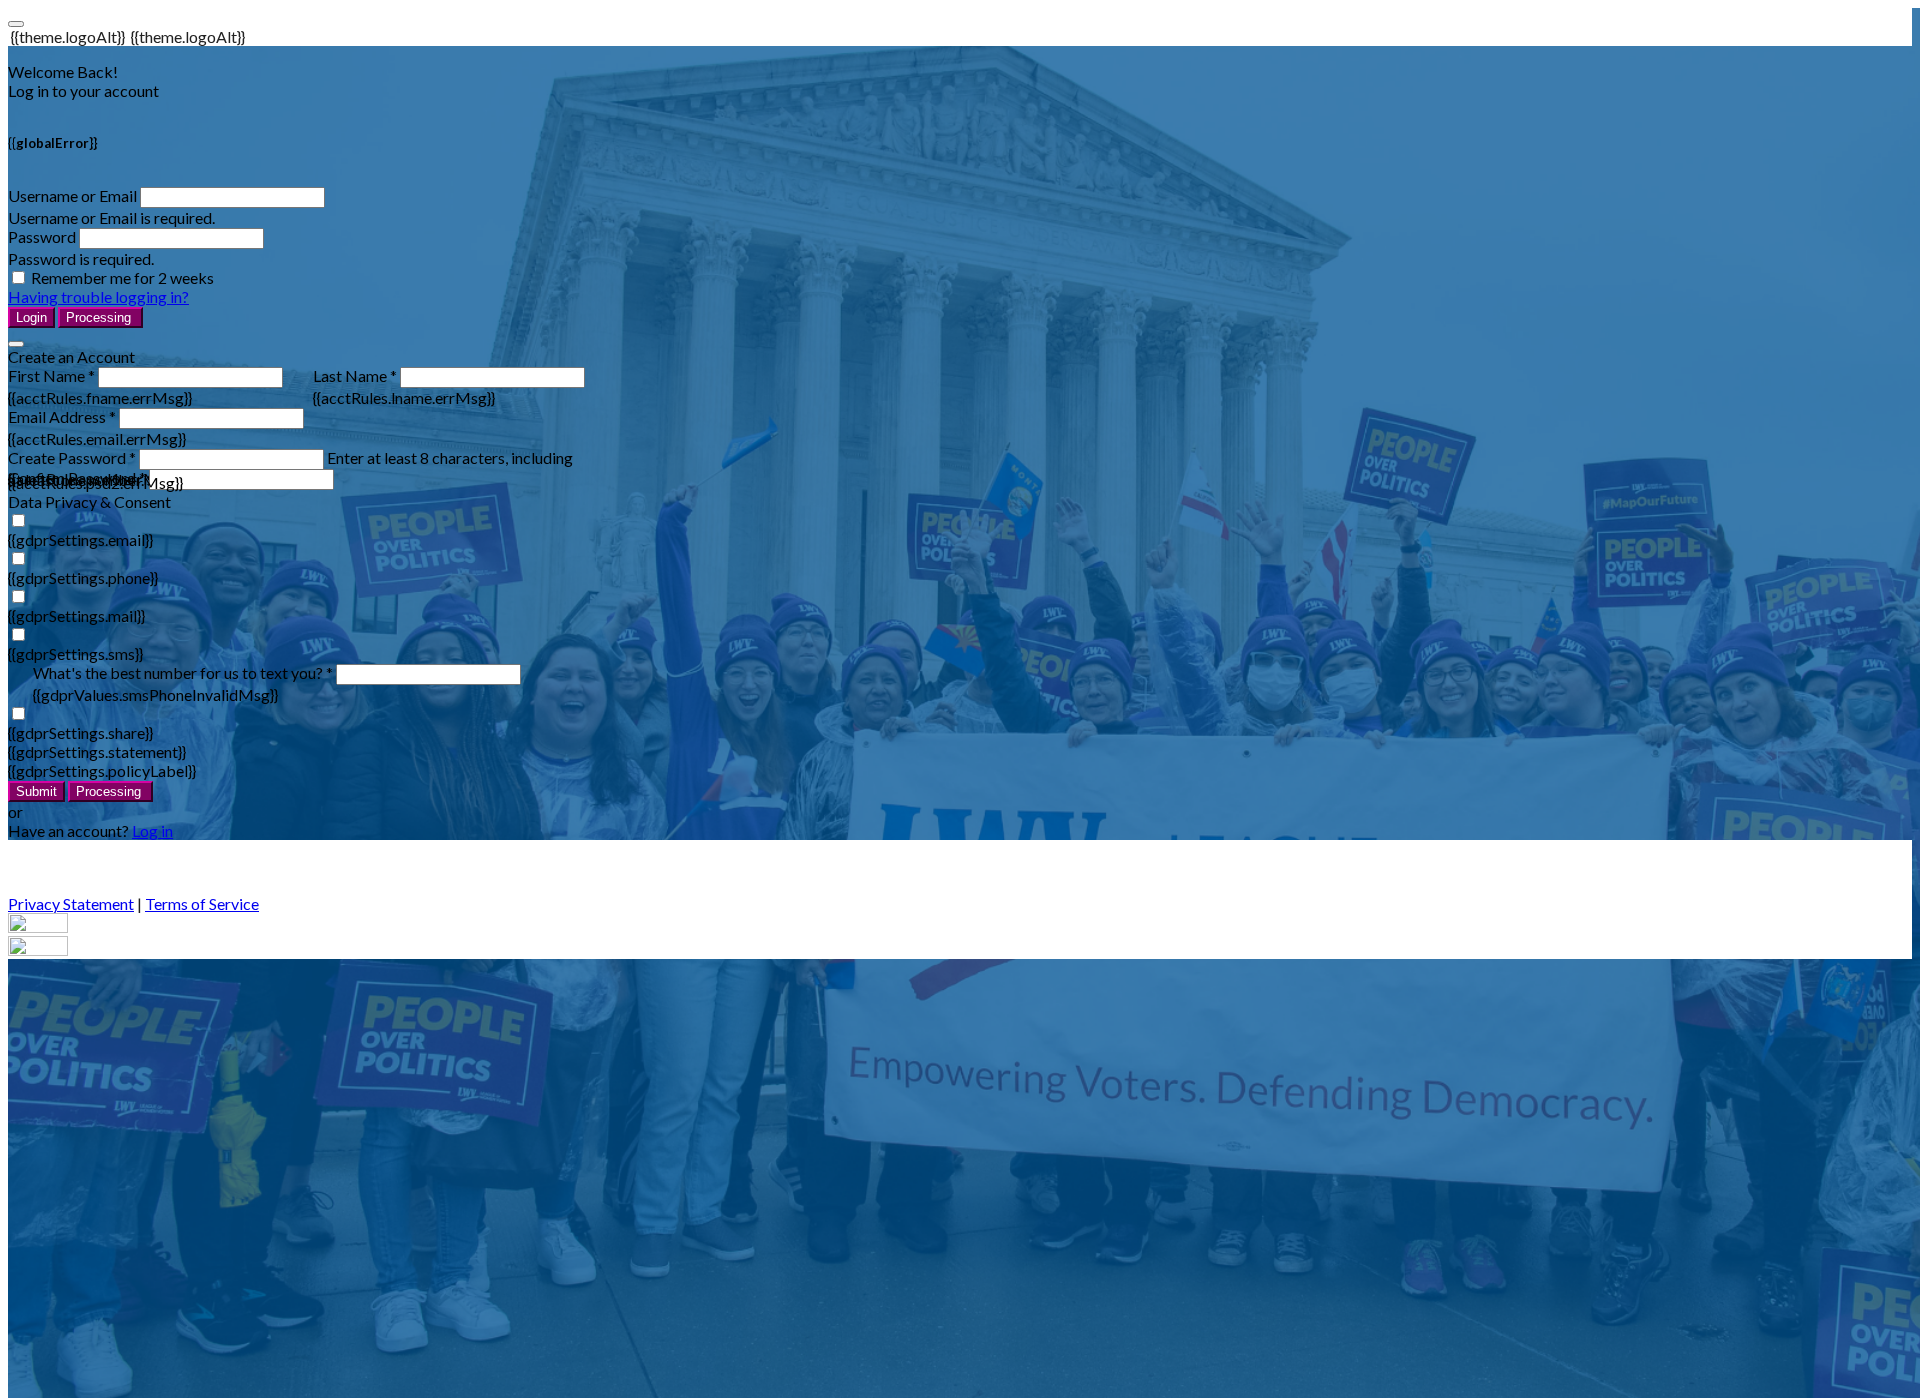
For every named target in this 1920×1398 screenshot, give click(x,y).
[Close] (16, 344)
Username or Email (72, 195)
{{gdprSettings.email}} (80, 539)
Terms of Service (202, 903)
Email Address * (62, 416)
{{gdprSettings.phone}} (83, 577)
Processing (100, 317)
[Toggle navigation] (16, 24)
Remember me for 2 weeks (122, 277)
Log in (152, 830)
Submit (36, 791)
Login (31, 317)
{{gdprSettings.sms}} (75, 653)
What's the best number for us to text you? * (183, 672)
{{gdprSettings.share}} (80, 732)
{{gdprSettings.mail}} (76, 615)
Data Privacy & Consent (89, 501)
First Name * (51, 375)
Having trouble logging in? (98, 296)
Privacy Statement (71, 903)
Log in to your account (83, 90)
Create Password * (72, 457)
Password (42, 236)
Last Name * (355, 375)
